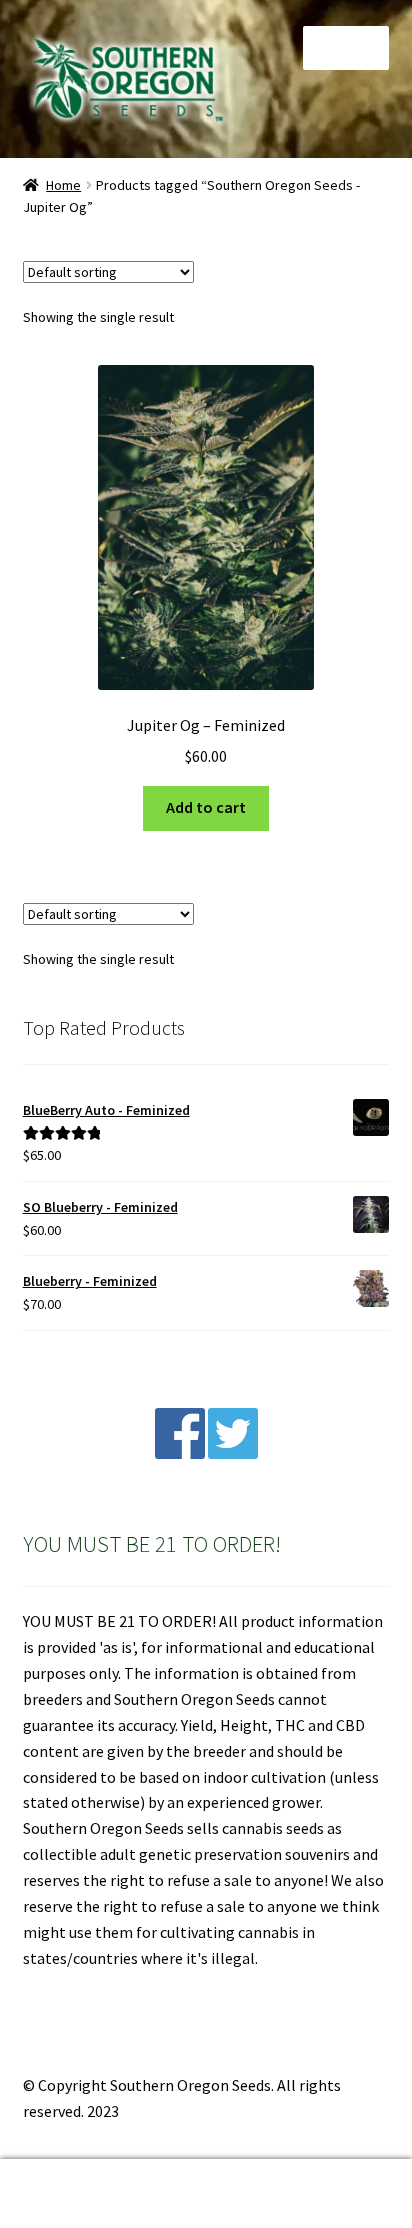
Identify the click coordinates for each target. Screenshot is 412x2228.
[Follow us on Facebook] (180, 1453)
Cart (317, 2176)
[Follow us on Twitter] (233, 1453)
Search (205, 2194)
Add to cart (206, 807)
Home (63, 185)
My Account (68, 2194)
